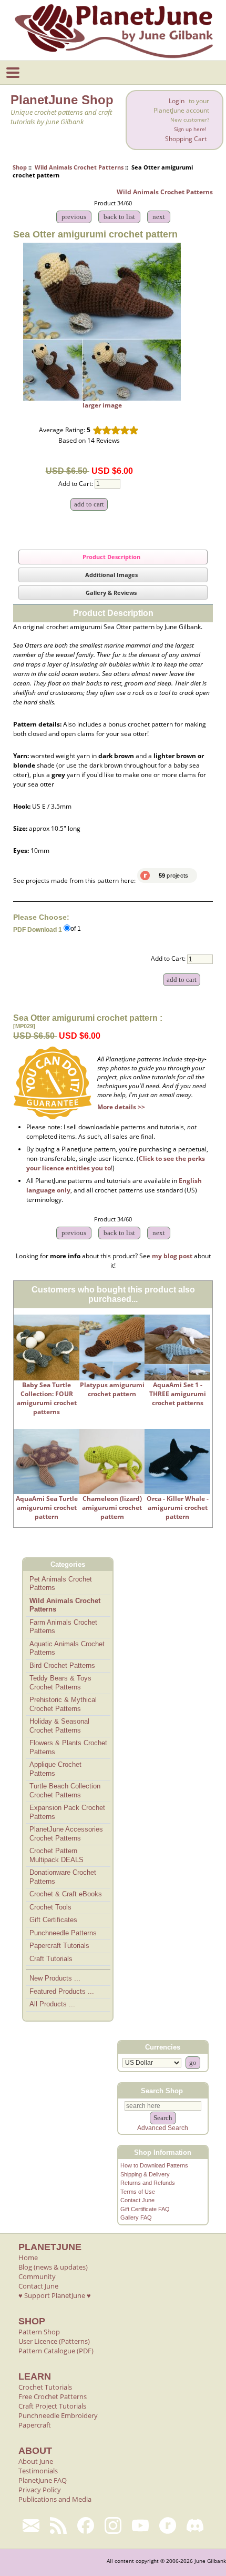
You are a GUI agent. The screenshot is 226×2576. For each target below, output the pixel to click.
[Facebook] (86, 2525)
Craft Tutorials (51, 1959)
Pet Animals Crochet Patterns (61, 1584)
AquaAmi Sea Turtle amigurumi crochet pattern (47, 1508)
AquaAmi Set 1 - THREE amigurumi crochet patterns (178, 1394)
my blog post (172, 1256)
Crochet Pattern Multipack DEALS (56, 1855)
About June (36, 2461)
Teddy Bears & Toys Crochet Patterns (60, 1683)
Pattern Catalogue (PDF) (56, 2351)
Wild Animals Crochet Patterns (79, 167)
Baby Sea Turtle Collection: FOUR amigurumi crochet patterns (47, 1398)
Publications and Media (55, 2499)
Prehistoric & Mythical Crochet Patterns (63, 1704)
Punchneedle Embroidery (58, 2415)
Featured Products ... (62, 1991)
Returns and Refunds (148, 2183)
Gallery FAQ (136, 2217)
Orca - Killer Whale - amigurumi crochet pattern (178, 1508)
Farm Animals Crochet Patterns (63, 1627)
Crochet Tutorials (45, 2387)
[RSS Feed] (58, 2525)
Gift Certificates (53, 1920)
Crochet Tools (50, 1907)
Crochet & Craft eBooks (66, 1894)
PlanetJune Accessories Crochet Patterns (66, 1834)
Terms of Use (138, 2192)
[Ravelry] (168, 2525)
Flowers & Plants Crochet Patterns (68, 1747)
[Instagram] (113, 2525)
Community (37, 2276)
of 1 (76, 929)
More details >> (121, 1107)
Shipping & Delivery (145, 2174)
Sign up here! (190, 129)
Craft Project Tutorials (52, 2406)
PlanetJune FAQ (43, 2480)
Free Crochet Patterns (53, 2396)
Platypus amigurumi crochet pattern (112, 1389)
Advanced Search (163, 2128)
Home (28, 2257)
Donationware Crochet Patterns (63, 1877)
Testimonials (38, 2471)
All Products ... (52, 2004)
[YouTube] (140, 2525)
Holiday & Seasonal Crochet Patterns (59, 1726)
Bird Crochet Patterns (62, 1665)
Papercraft (35, 2425)
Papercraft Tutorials (59, 1946)
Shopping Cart (186, 139)
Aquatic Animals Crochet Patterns (67, 1648)
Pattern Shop (39, 2332)
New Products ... (55, 1978)
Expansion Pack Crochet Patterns (67, 1812)
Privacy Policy (40, 2490)
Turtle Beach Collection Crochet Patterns (65, 1791)
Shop (20, 167)
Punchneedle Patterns (63, 1933)
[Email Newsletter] (31, 2525)
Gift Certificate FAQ (145, 2209)
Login (177, 101)
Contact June (137, 2200)
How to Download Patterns (154, 2165)
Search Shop (162, 2091)
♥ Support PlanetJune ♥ (55, 2295)
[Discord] (195, 2525)
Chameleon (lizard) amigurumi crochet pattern (112, 1508)
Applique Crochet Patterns (55, 1769)
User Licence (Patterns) (54, 2341)
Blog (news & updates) (53, 2267)
